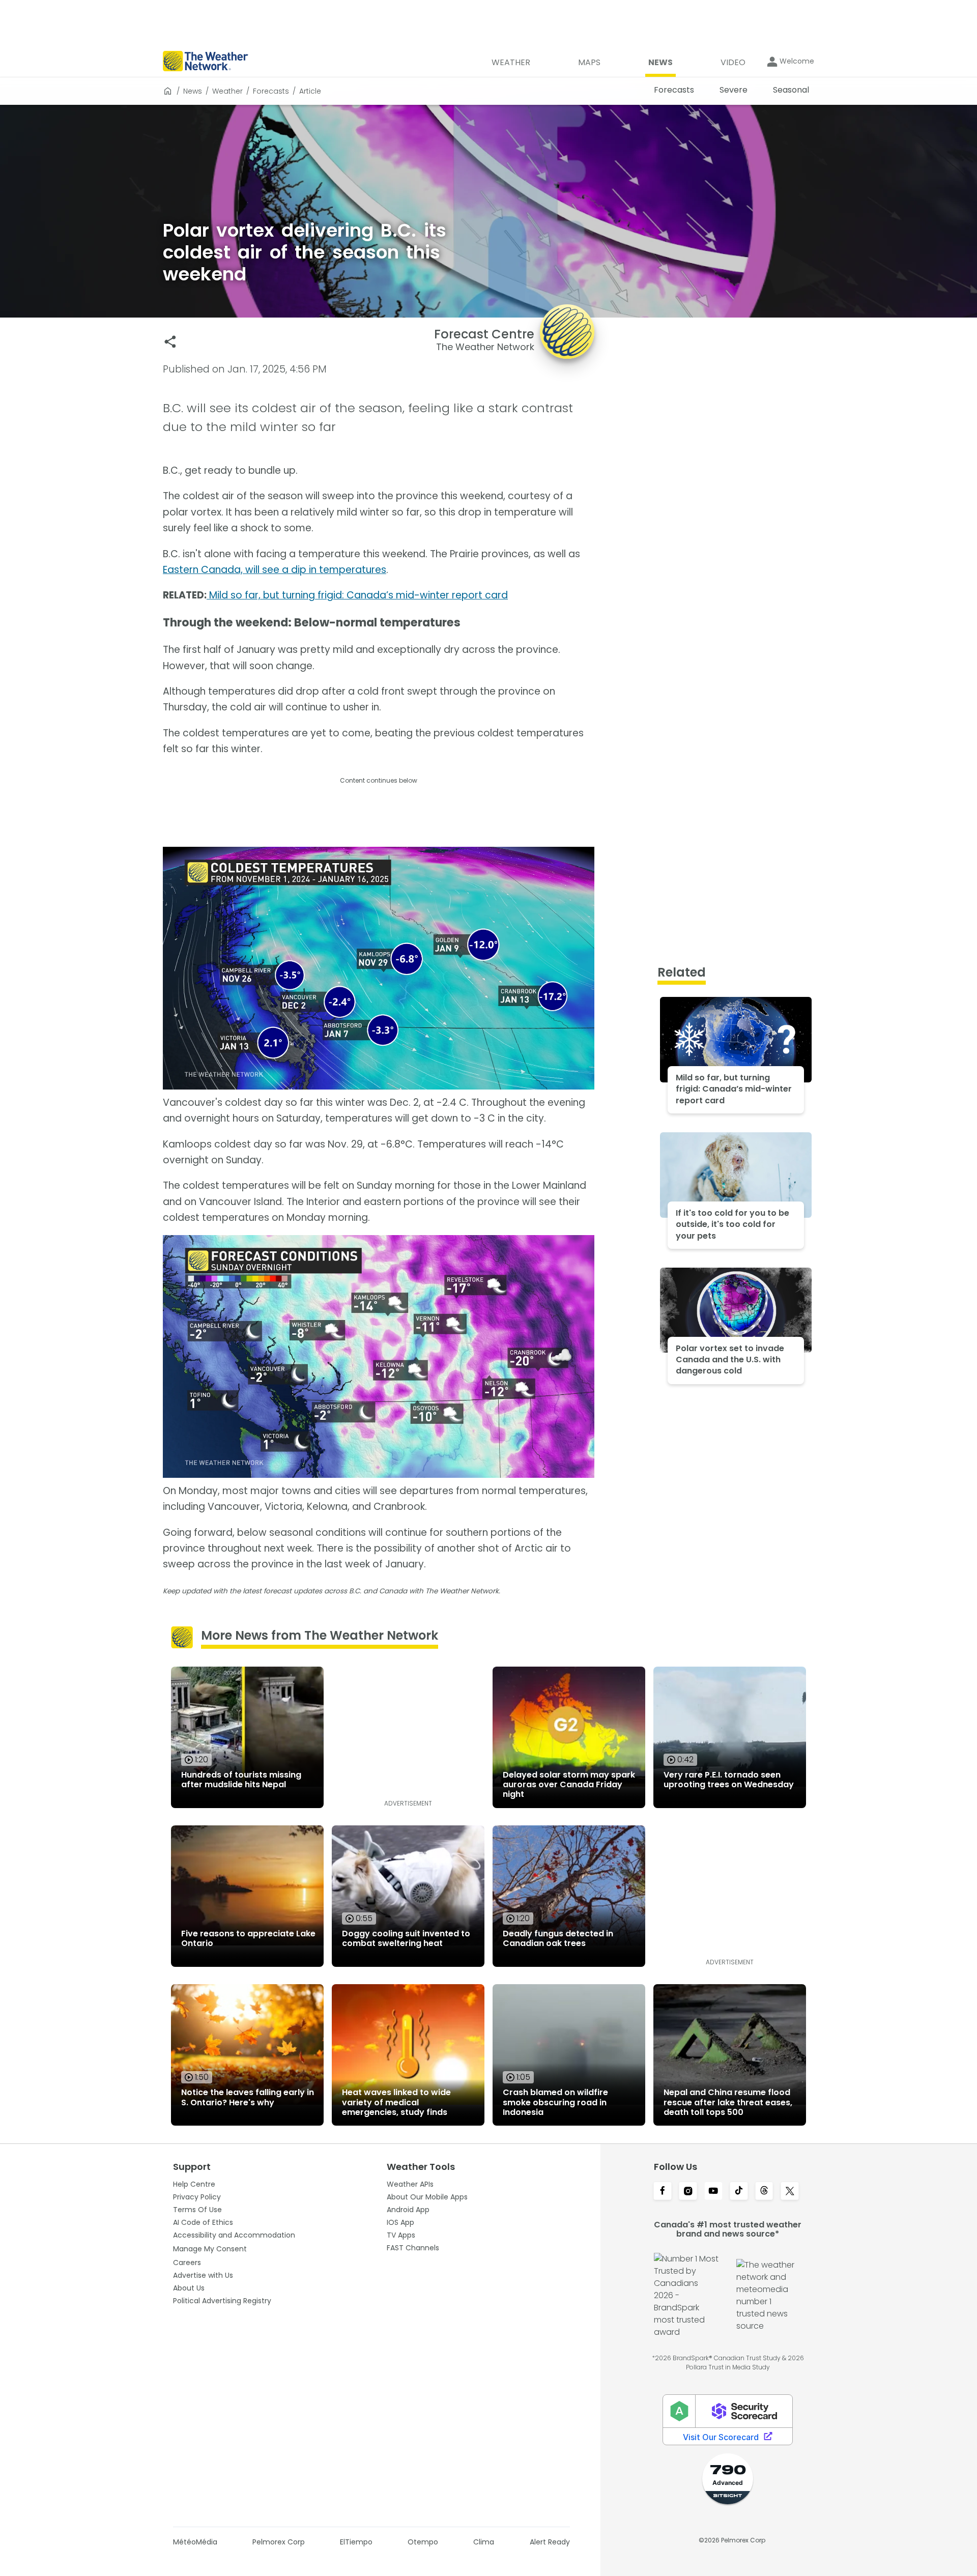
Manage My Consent (210, 2249)
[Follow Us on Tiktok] (739, 2192)
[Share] (170, 342)
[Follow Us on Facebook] (663, 2192)
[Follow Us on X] (790, 2192)
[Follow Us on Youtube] (713, 2192)
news (193, 91)
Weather (227, 91)
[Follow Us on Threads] (764, 2192)
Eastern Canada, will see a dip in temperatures (275, 570)
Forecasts (271, 91)
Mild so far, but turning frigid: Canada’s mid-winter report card (357, 595)
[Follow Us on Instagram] (688, 2192)
